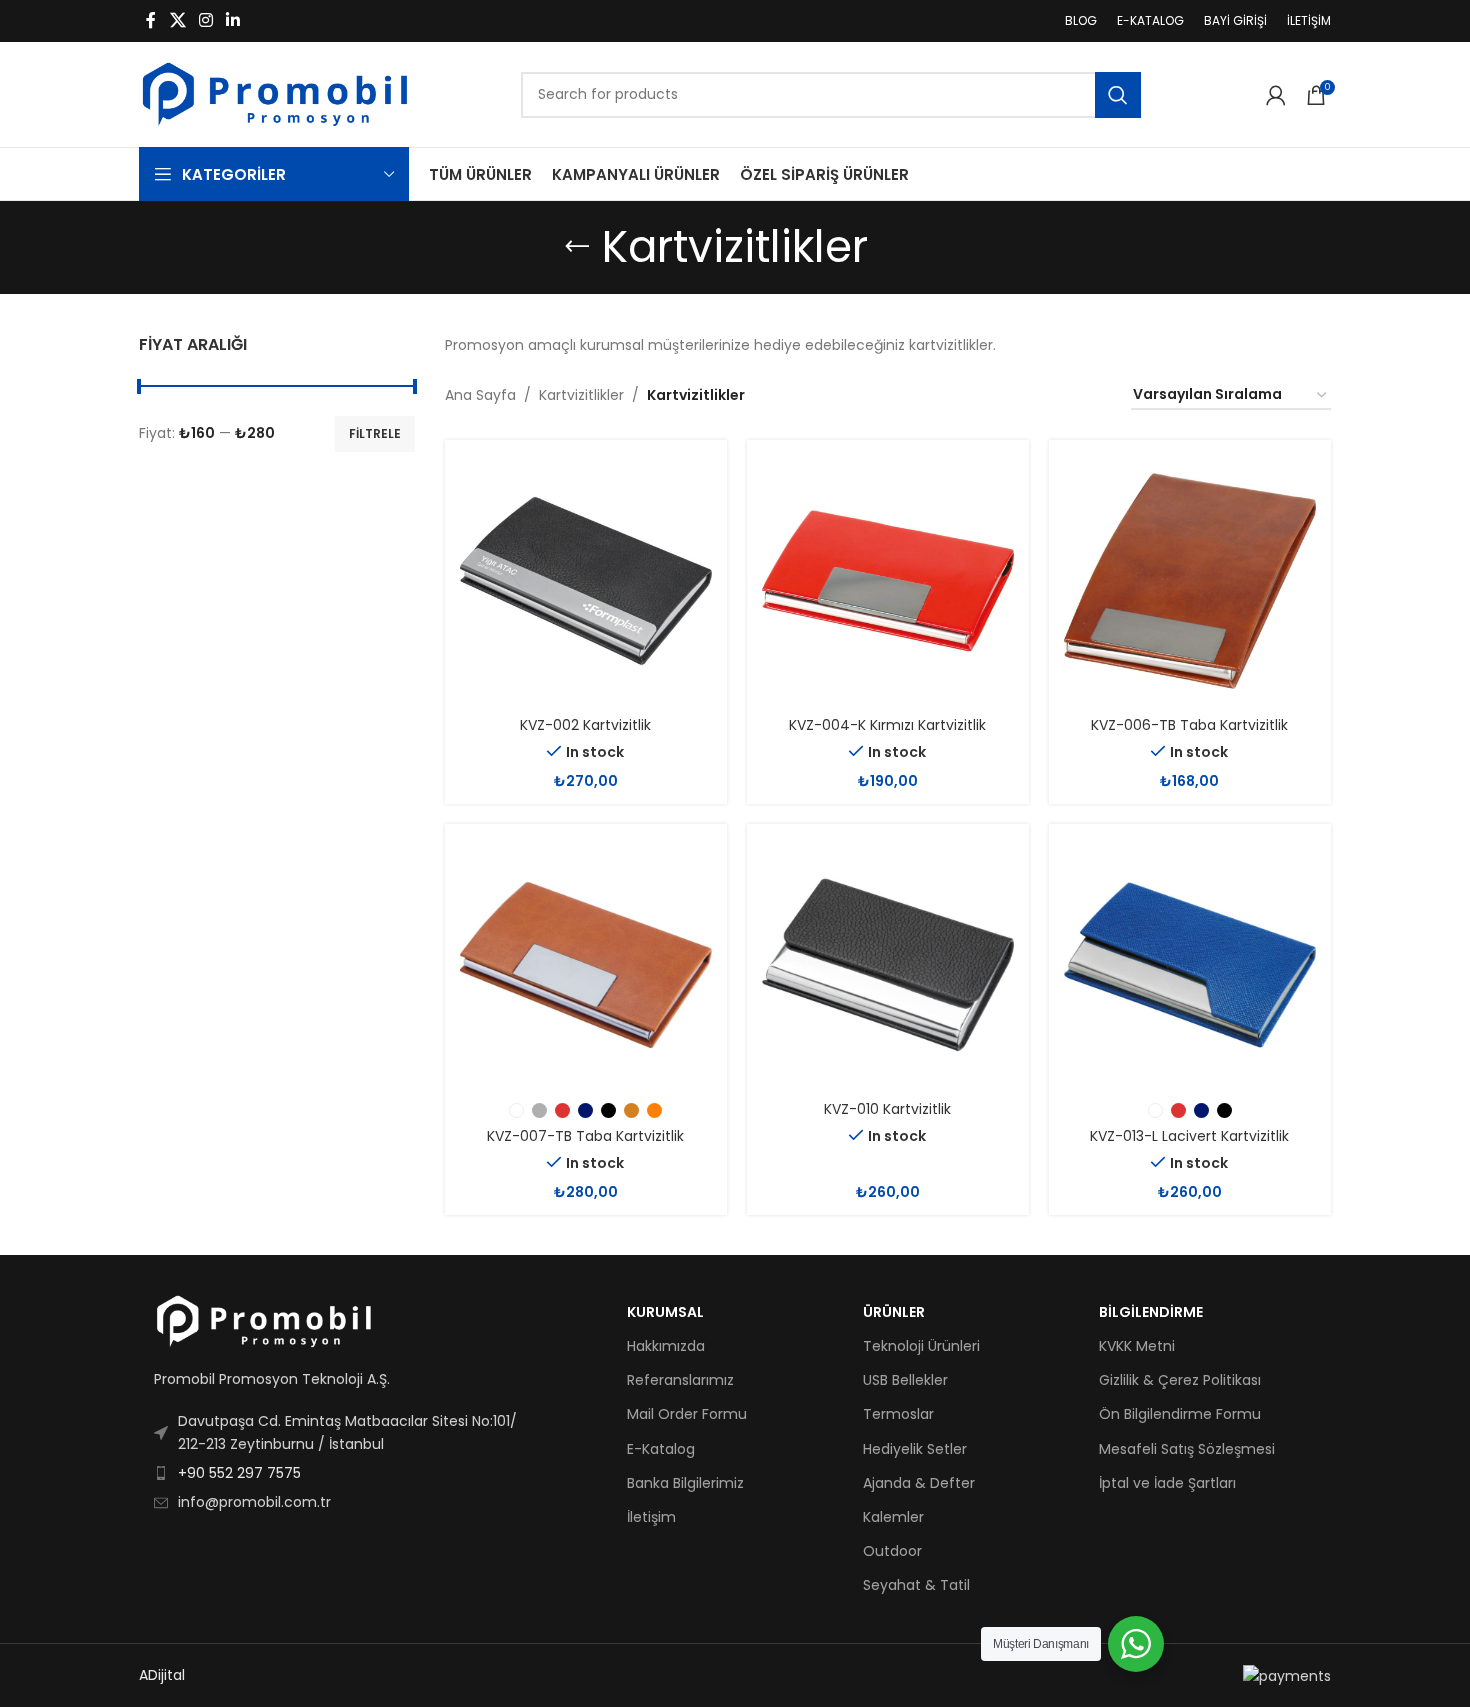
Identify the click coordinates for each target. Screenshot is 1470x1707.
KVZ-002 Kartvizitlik (585, 725)
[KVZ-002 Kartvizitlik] (586, 581)
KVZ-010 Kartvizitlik (887, 1109)
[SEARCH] (1118, 95)
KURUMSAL (665, 1312)
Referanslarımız (680, 1380)
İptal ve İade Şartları (1167, 1483)
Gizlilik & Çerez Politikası (1180, 1380)
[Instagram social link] (205, 20)
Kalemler (893, 1517)
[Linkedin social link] (233, 20)
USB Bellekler (905, 1380)
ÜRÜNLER (894, 1312)
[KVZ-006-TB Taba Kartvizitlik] (1190, 581)
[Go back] (577, 247)
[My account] (1276, 95)
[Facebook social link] (151, 20)
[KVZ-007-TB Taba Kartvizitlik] (586, 965)
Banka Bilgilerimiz (685, 1483)
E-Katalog (661, 1449)
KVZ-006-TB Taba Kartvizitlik (1189, 725)
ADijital (162, 1675)
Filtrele (375, 433)
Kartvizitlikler (581, 395)
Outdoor (892, 1551)
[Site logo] (275, 93)
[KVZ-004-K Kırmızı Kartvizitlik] (888, 581)
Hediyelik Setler (915, 1449)
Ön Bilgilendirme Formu (1180, 1414)
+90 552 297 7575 (239, 1473)
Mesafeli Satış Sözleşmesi (1187, 1449)
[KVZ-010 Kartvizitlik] (888, 965)
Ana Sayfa (480, 395)
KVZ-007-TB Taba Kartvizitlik (585, 1136)
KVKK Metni (1137, 1346)
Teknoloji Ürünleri (921, 1346)
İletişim (651, 1517)
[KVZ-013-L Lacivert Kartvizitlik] (1190, 965)
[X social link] (177, 20)
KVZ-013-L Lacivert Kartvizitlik (1189, 1136)
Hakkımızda (666, 1346)
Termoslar (898, 1414)
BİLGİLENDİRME (1151, 1312)
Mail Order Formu (687, 1414)
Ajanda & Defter (919, 1483)
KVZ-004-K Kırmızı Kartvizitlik (887, 725)
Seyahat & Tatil (916, 1585)
